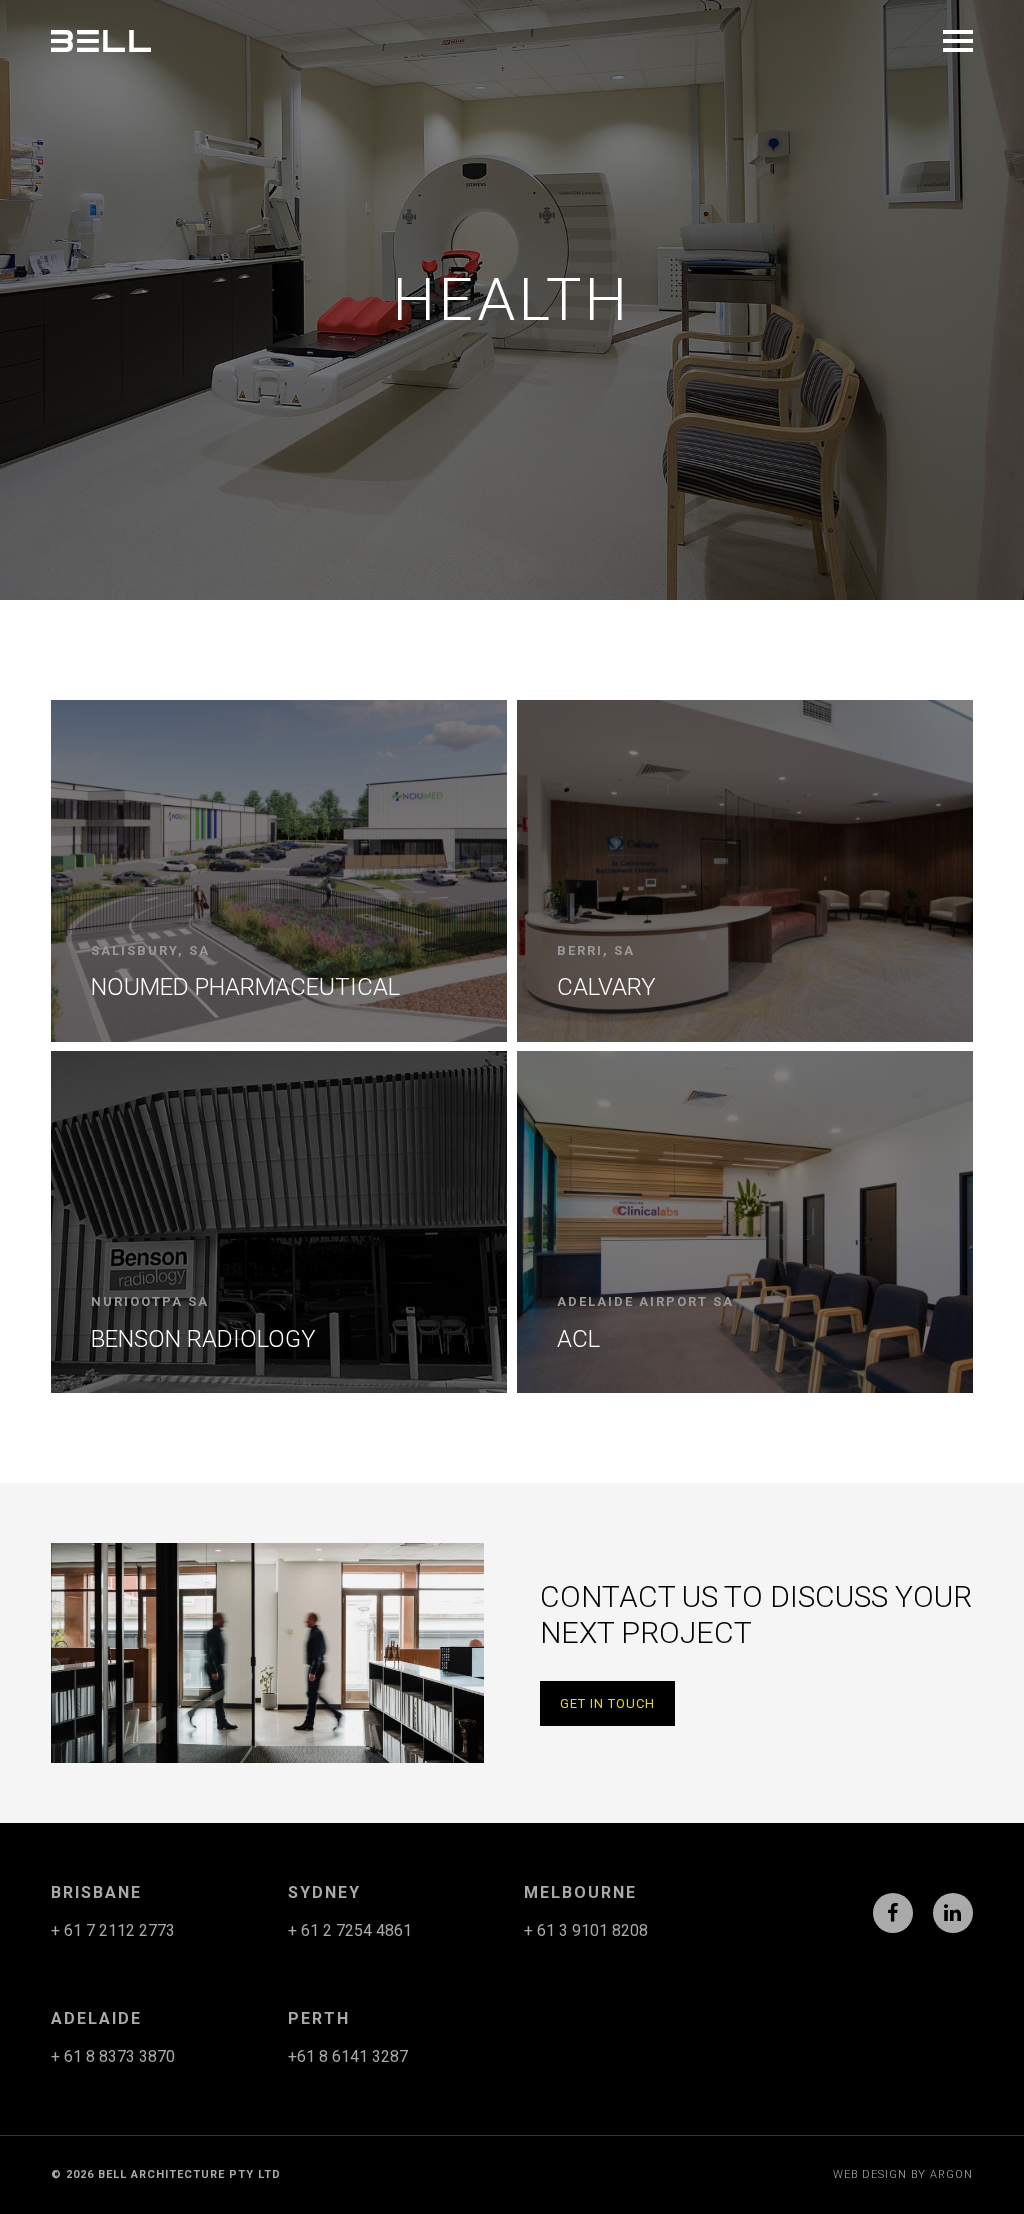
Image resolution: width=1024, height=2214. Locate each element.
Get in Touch (607, 1703)
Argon (951, 2174)
